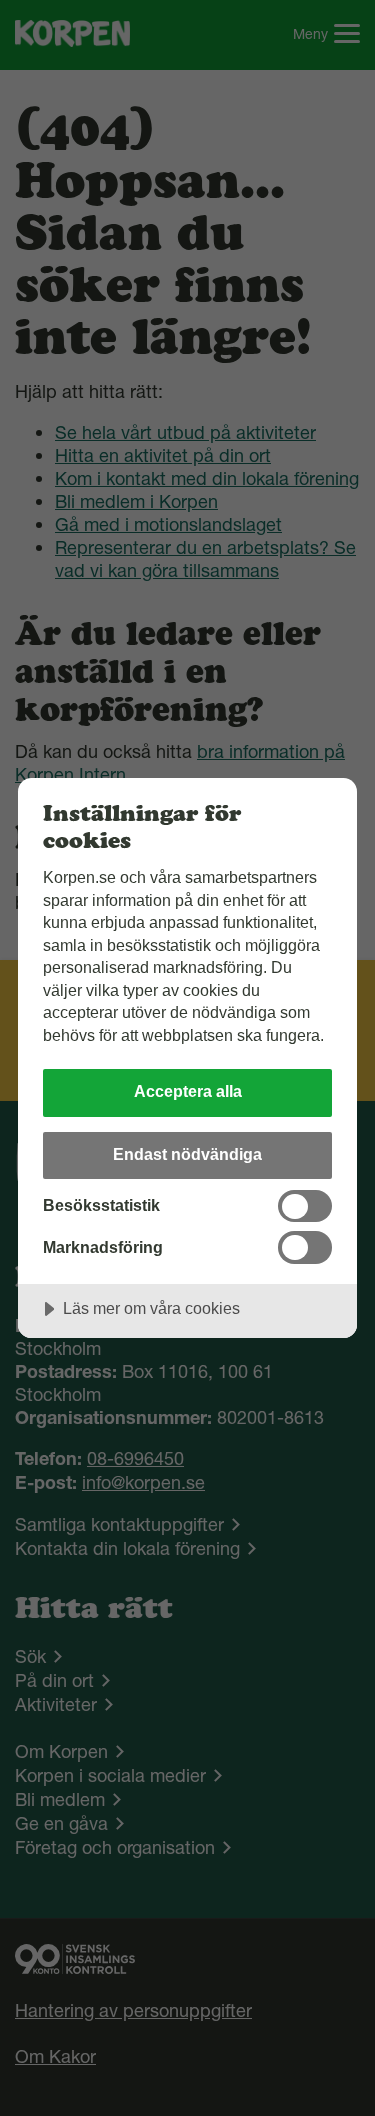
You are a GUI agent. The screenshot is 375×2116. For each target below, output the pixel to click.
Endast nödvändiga (187, 1154)
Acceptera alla (188, 1091)
